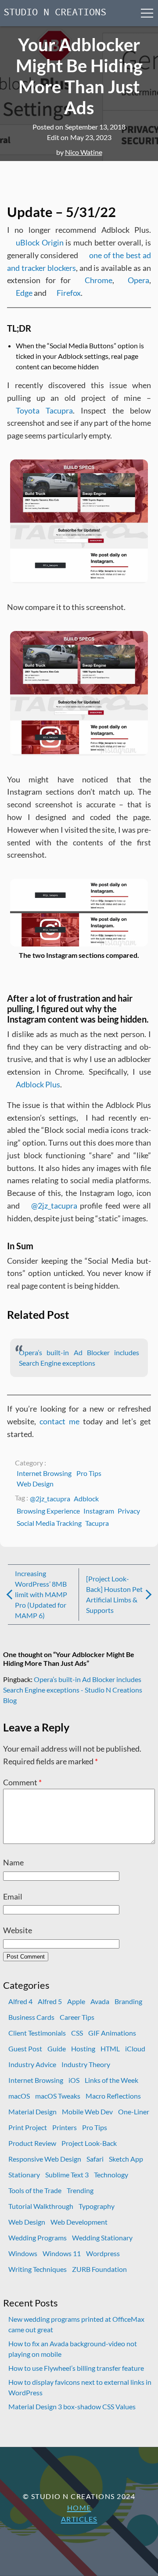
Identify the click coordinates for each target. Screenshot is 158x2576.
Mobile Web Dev (87, 2112)
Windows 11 (62, 2253)
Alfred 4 (20, 2001)
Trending (80, 2190)
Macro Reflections (113, 2096)
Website (18, 1930)
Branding (128, 2001)
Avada (100, 2001)
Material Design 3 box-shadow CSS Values (72, 2406)
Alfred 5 (50, 2001)
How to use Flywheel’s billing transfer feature (76, 2368)
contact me (59, 1421)
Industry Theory (86, 2064)
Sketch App (126, 2159)
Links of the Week (111, 2080)
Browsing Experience (48, 1511)
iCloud (135, 2049)
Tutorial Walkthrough (41, 2206)
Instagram (99, 1511)
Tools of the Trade (35, 2190)
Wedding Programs (38, 2238)
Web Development (79, 2222)
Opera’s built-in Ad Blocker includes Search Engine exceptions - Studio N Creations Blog (73, 1690)
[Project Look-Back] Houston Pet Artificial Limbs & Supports (114, 1594)
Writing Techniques (38, 2269)
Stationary (24, 2175)
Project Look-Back (89, 2143)
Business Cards (31, 2017)
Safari (95, 2159)
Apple (76, 2001)
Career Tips (77, 2017)
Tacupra (97, 1523)
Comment (22, 1782)
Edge (24, 293)
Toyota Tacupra (44, 410)
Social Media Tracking (49, 1523)
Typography (97, 2206)
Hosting (83, 2049)
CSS (77, 2033)
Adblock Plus (38, 1084)
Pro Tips (89, 1473)
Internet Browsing (44, 1473)
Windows (23, 2253)
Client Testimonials (37, 2033)
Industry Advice (32, 2064)
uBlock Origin (40, 242)
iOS (74, 2080)
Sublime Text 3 (67, 2175)
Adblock (86, 1498)
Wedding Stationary (102, 2238)
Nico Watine (84, 152)
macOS (19, 2096)
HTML (110, 2049)
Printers (65, 2127)
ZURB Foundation (99, 2269)
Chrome (99, 280)
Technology (111, 2175)
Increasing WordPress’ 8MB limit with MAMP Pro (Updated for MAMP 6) (41, 1594)
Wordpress (103, 2253)
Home (79, 2508)
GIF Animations (112, 2033)
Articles (79, 2519)
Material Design (32, 2112)
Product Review (32, 2143)
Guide (57, 2049)
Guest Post (25, 2049)
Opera (138, 280)
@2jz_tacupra (54, 1206)
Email (13, 1896)
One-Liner (134, 2112)
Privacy (129, 1511)
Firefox (69, 293)
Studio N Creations (55, 13)
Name (13, 1862)
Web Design (35, 1484)
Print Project (28, 2127)
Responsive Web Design (45, 2159)
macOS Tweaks (58, 2096)
